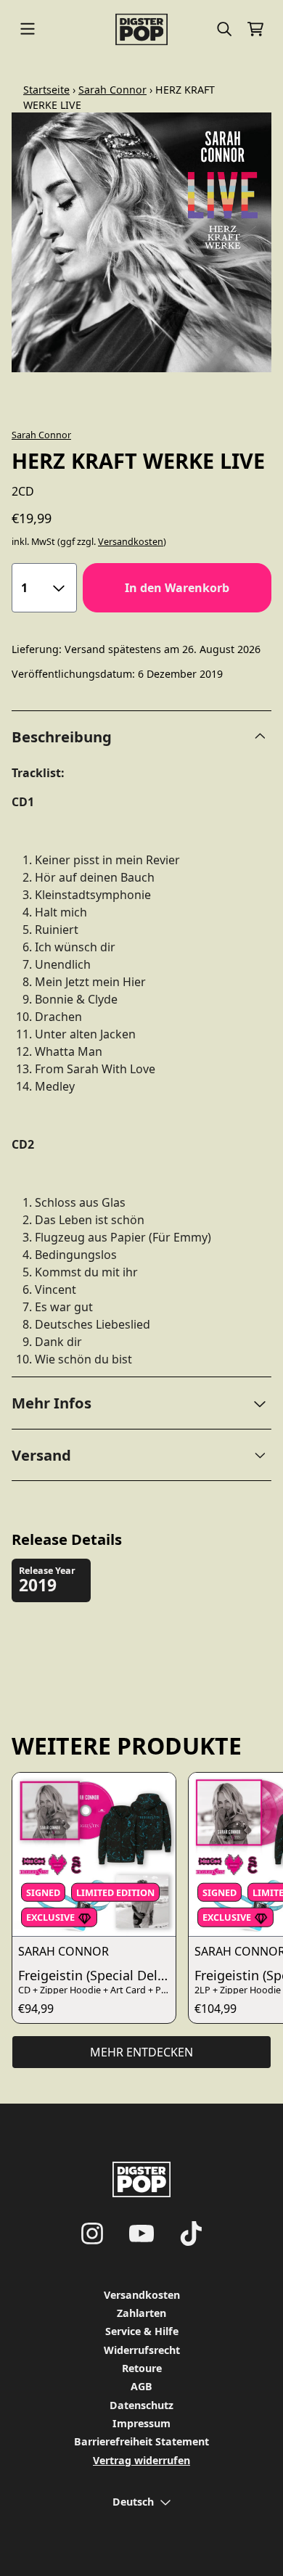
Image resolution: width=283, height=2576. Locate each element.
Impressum (141, 2423)
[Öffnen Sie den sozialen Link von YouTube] (141, 2234)
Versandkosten (131, 542)
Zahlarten (141, 2313)
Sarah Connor (112, 90)
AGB (141, 2386)
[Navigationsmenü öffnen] (28, 29)
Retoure (142, 2368)
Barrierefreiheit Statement (141, 2441)
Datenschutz (141, 2405)
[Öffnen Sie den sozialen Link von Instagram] (92, 2234)
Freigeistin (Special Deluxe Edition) (97, 1975)
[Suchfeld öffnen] (223, 29)
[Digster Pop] (141, 29)
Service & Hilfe (142, 2331)
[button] (141, 1403)
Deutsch (133, 2502)
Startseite (46, 90)
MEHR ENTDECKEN (141, 2052)
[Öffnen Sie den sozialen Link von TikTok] (191, 2234)
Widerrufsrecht (142, 2350)
